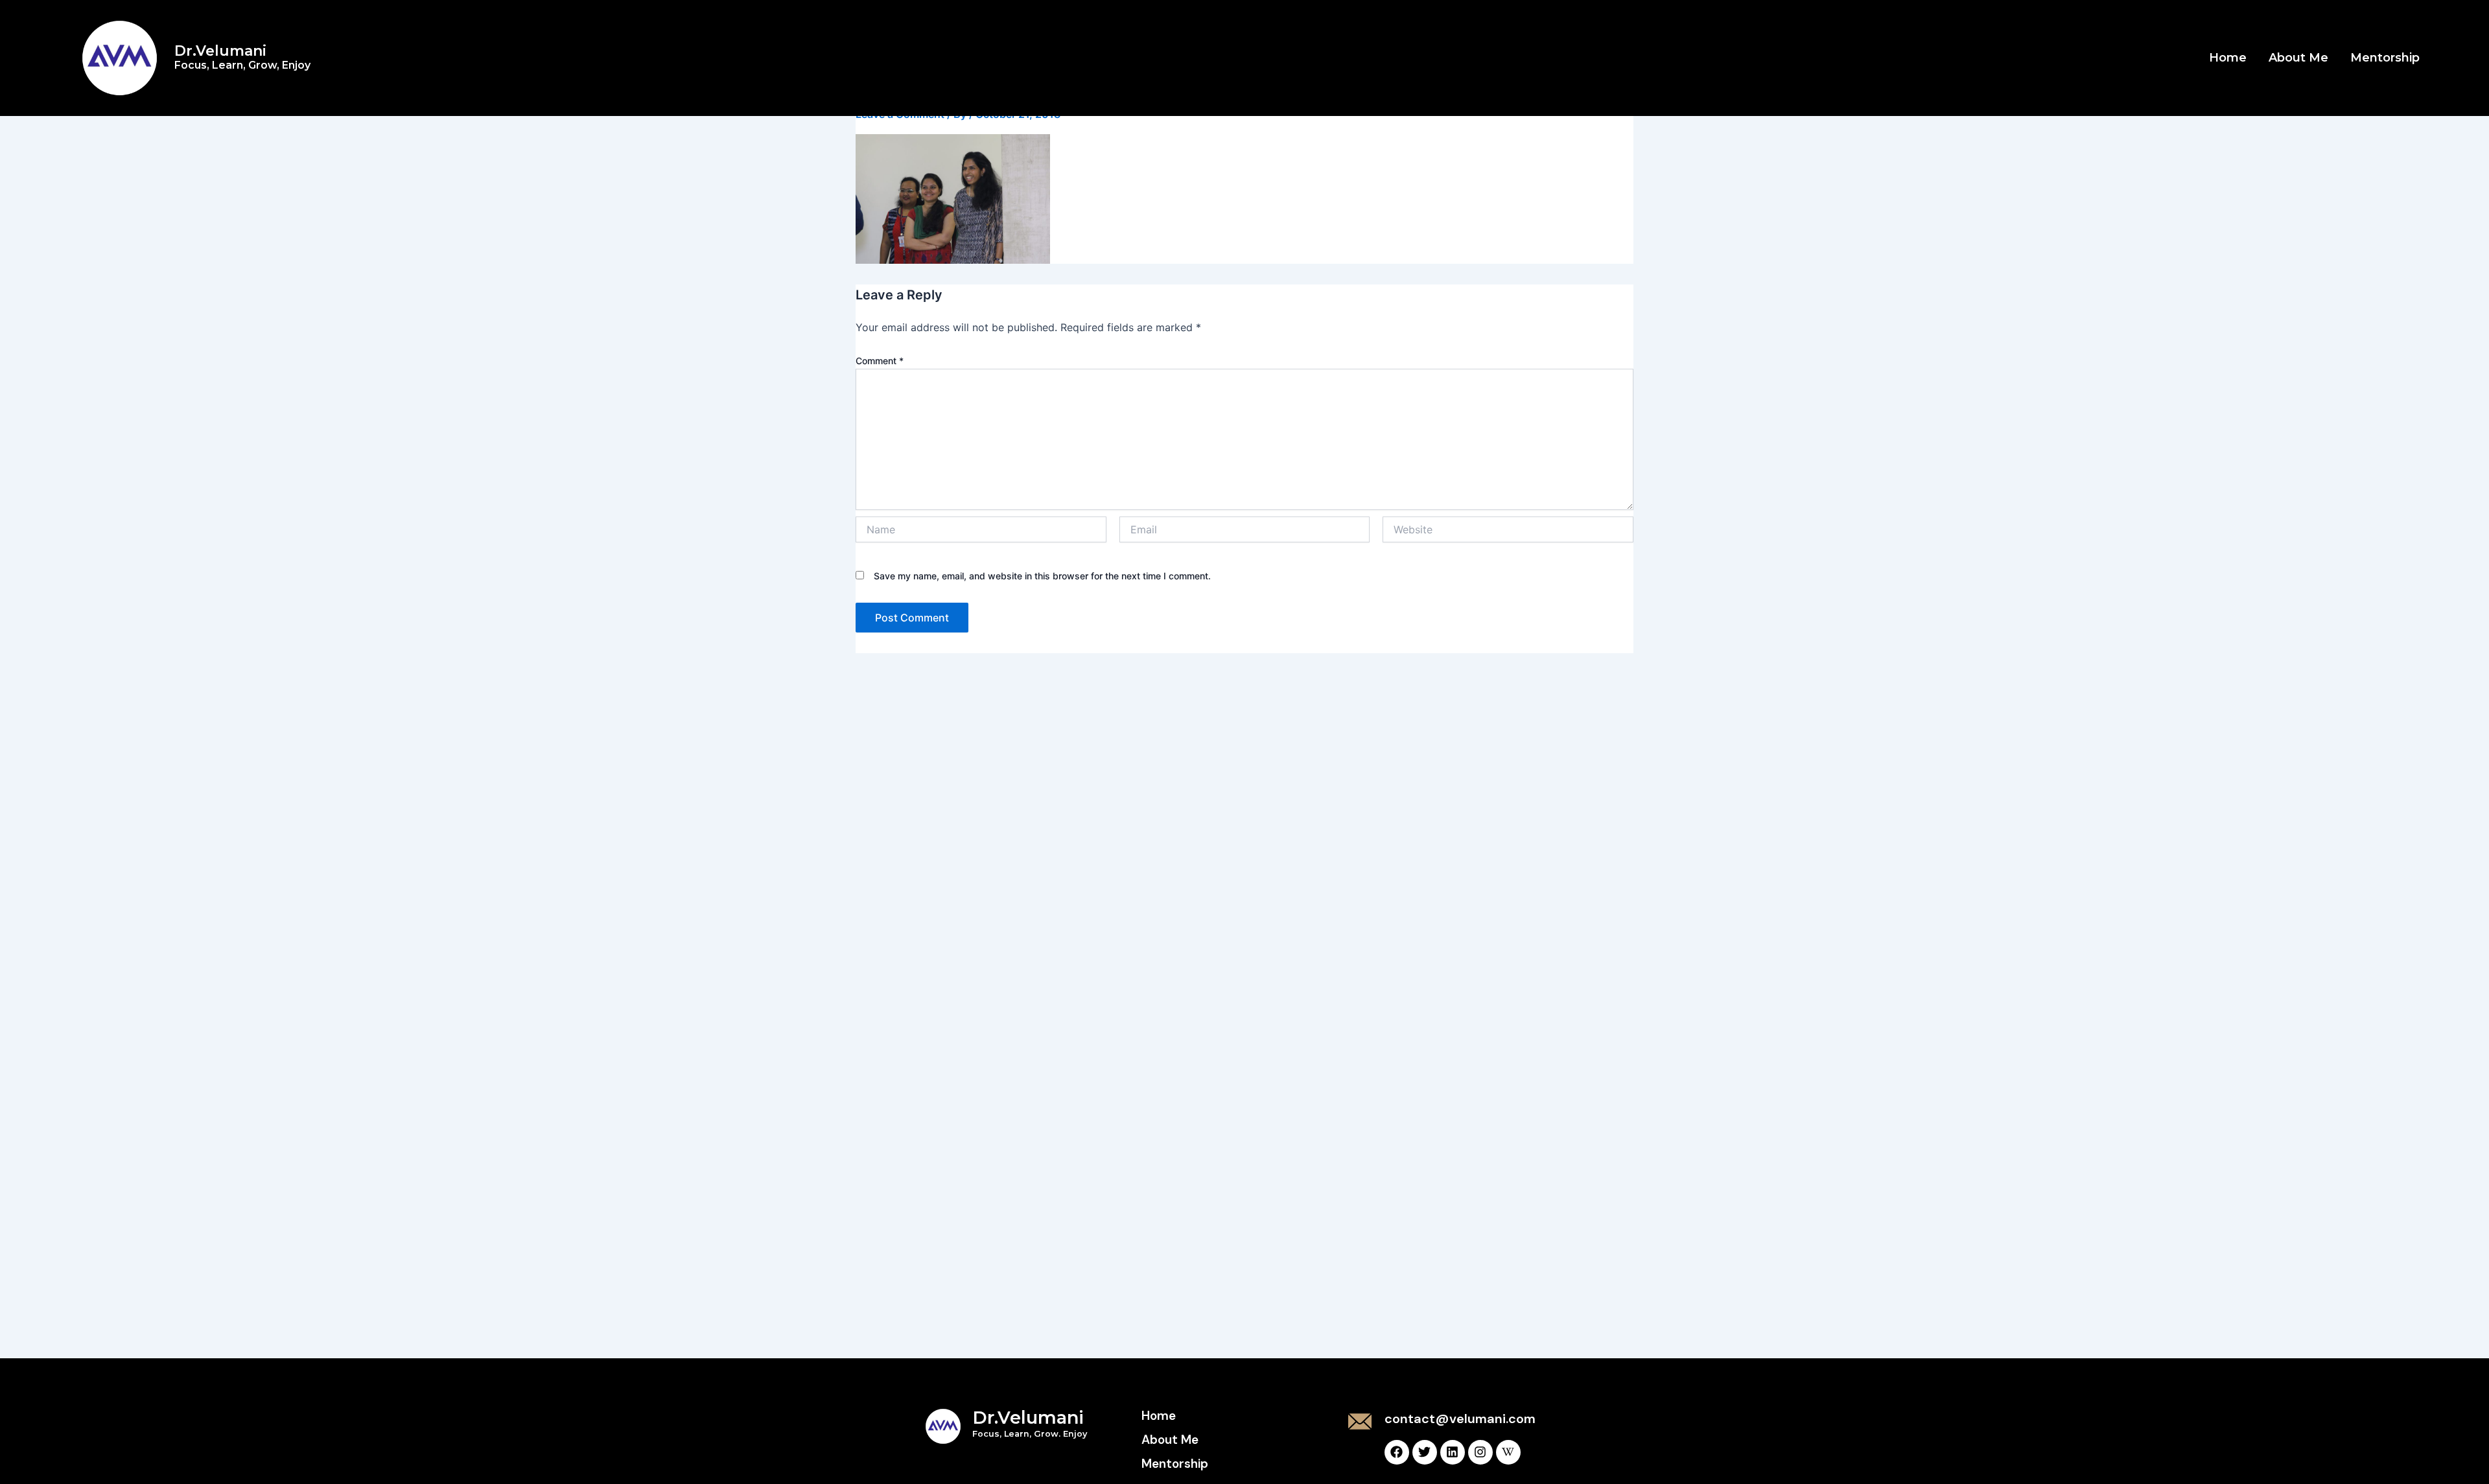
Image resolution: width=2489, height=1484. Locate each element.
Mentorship (2385, 58)
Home (2228, 58)
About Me (2298, 58)
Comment (880, 361)
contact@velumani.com (1460, 1419)
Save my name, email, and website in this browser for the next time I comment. (1042, 576)
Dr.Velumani (242, 57)
